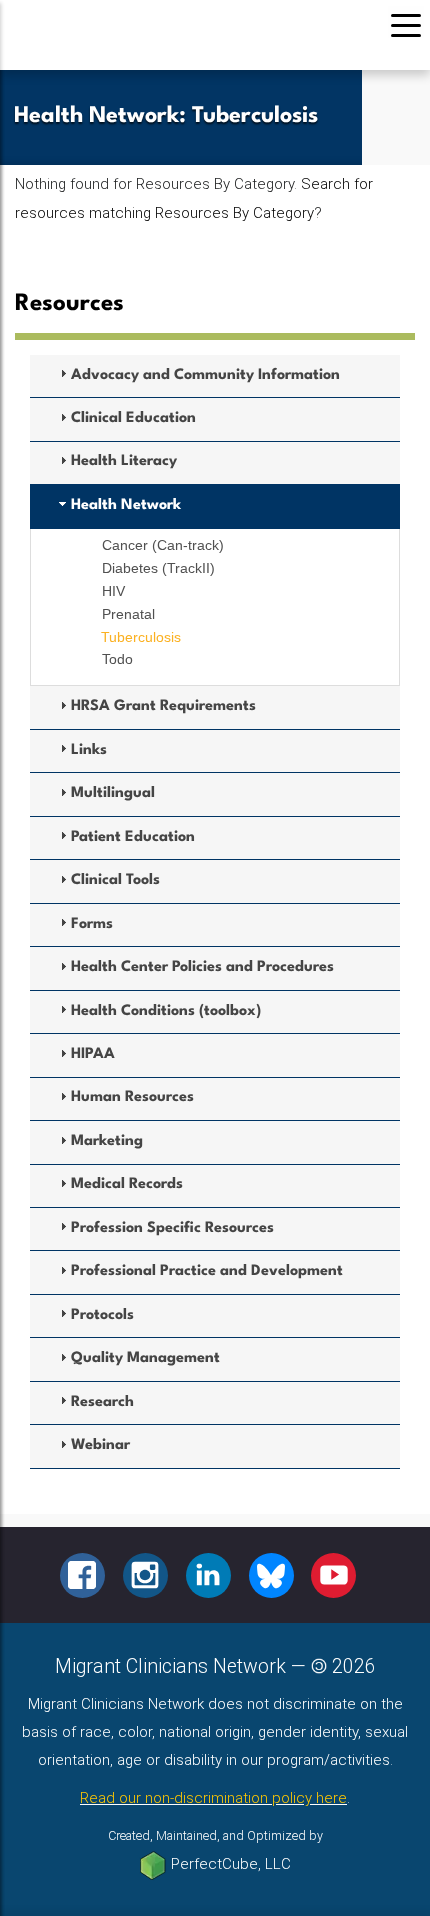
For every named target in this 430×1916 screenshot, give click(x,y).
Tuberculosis (141, 637)
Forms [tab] (92, 924)
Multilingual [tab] (113, 793)
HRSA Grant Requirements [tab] (163, 706)
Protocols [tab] (102, 1315)
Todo (117, 659)
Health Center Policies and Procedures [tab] (202, 967)
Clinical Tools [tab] (115, 880)
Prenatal (128, 614)
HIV (113, 591)
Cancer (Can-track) (163, 545)
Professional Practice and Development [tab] (207, 1271)
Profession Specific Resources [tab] (172, 1228)
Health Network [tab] (126, 505)
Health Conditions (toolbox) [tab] (166, 1011)
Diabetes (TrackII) (158, 568)
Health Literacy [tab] (124, 461)
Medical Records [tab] (127, 1184)
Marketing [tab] (107, 1141)
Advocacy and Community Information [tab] (205, 375)
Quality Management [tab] (145, 1358)
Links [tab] (89, 750)
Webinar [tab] (100, 1445)
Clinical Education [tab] (133, 418)
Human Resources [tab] (132, 1097)
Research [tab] (102, 1402)
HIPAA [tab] (93, 1054)
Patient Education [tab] (133, 837)
